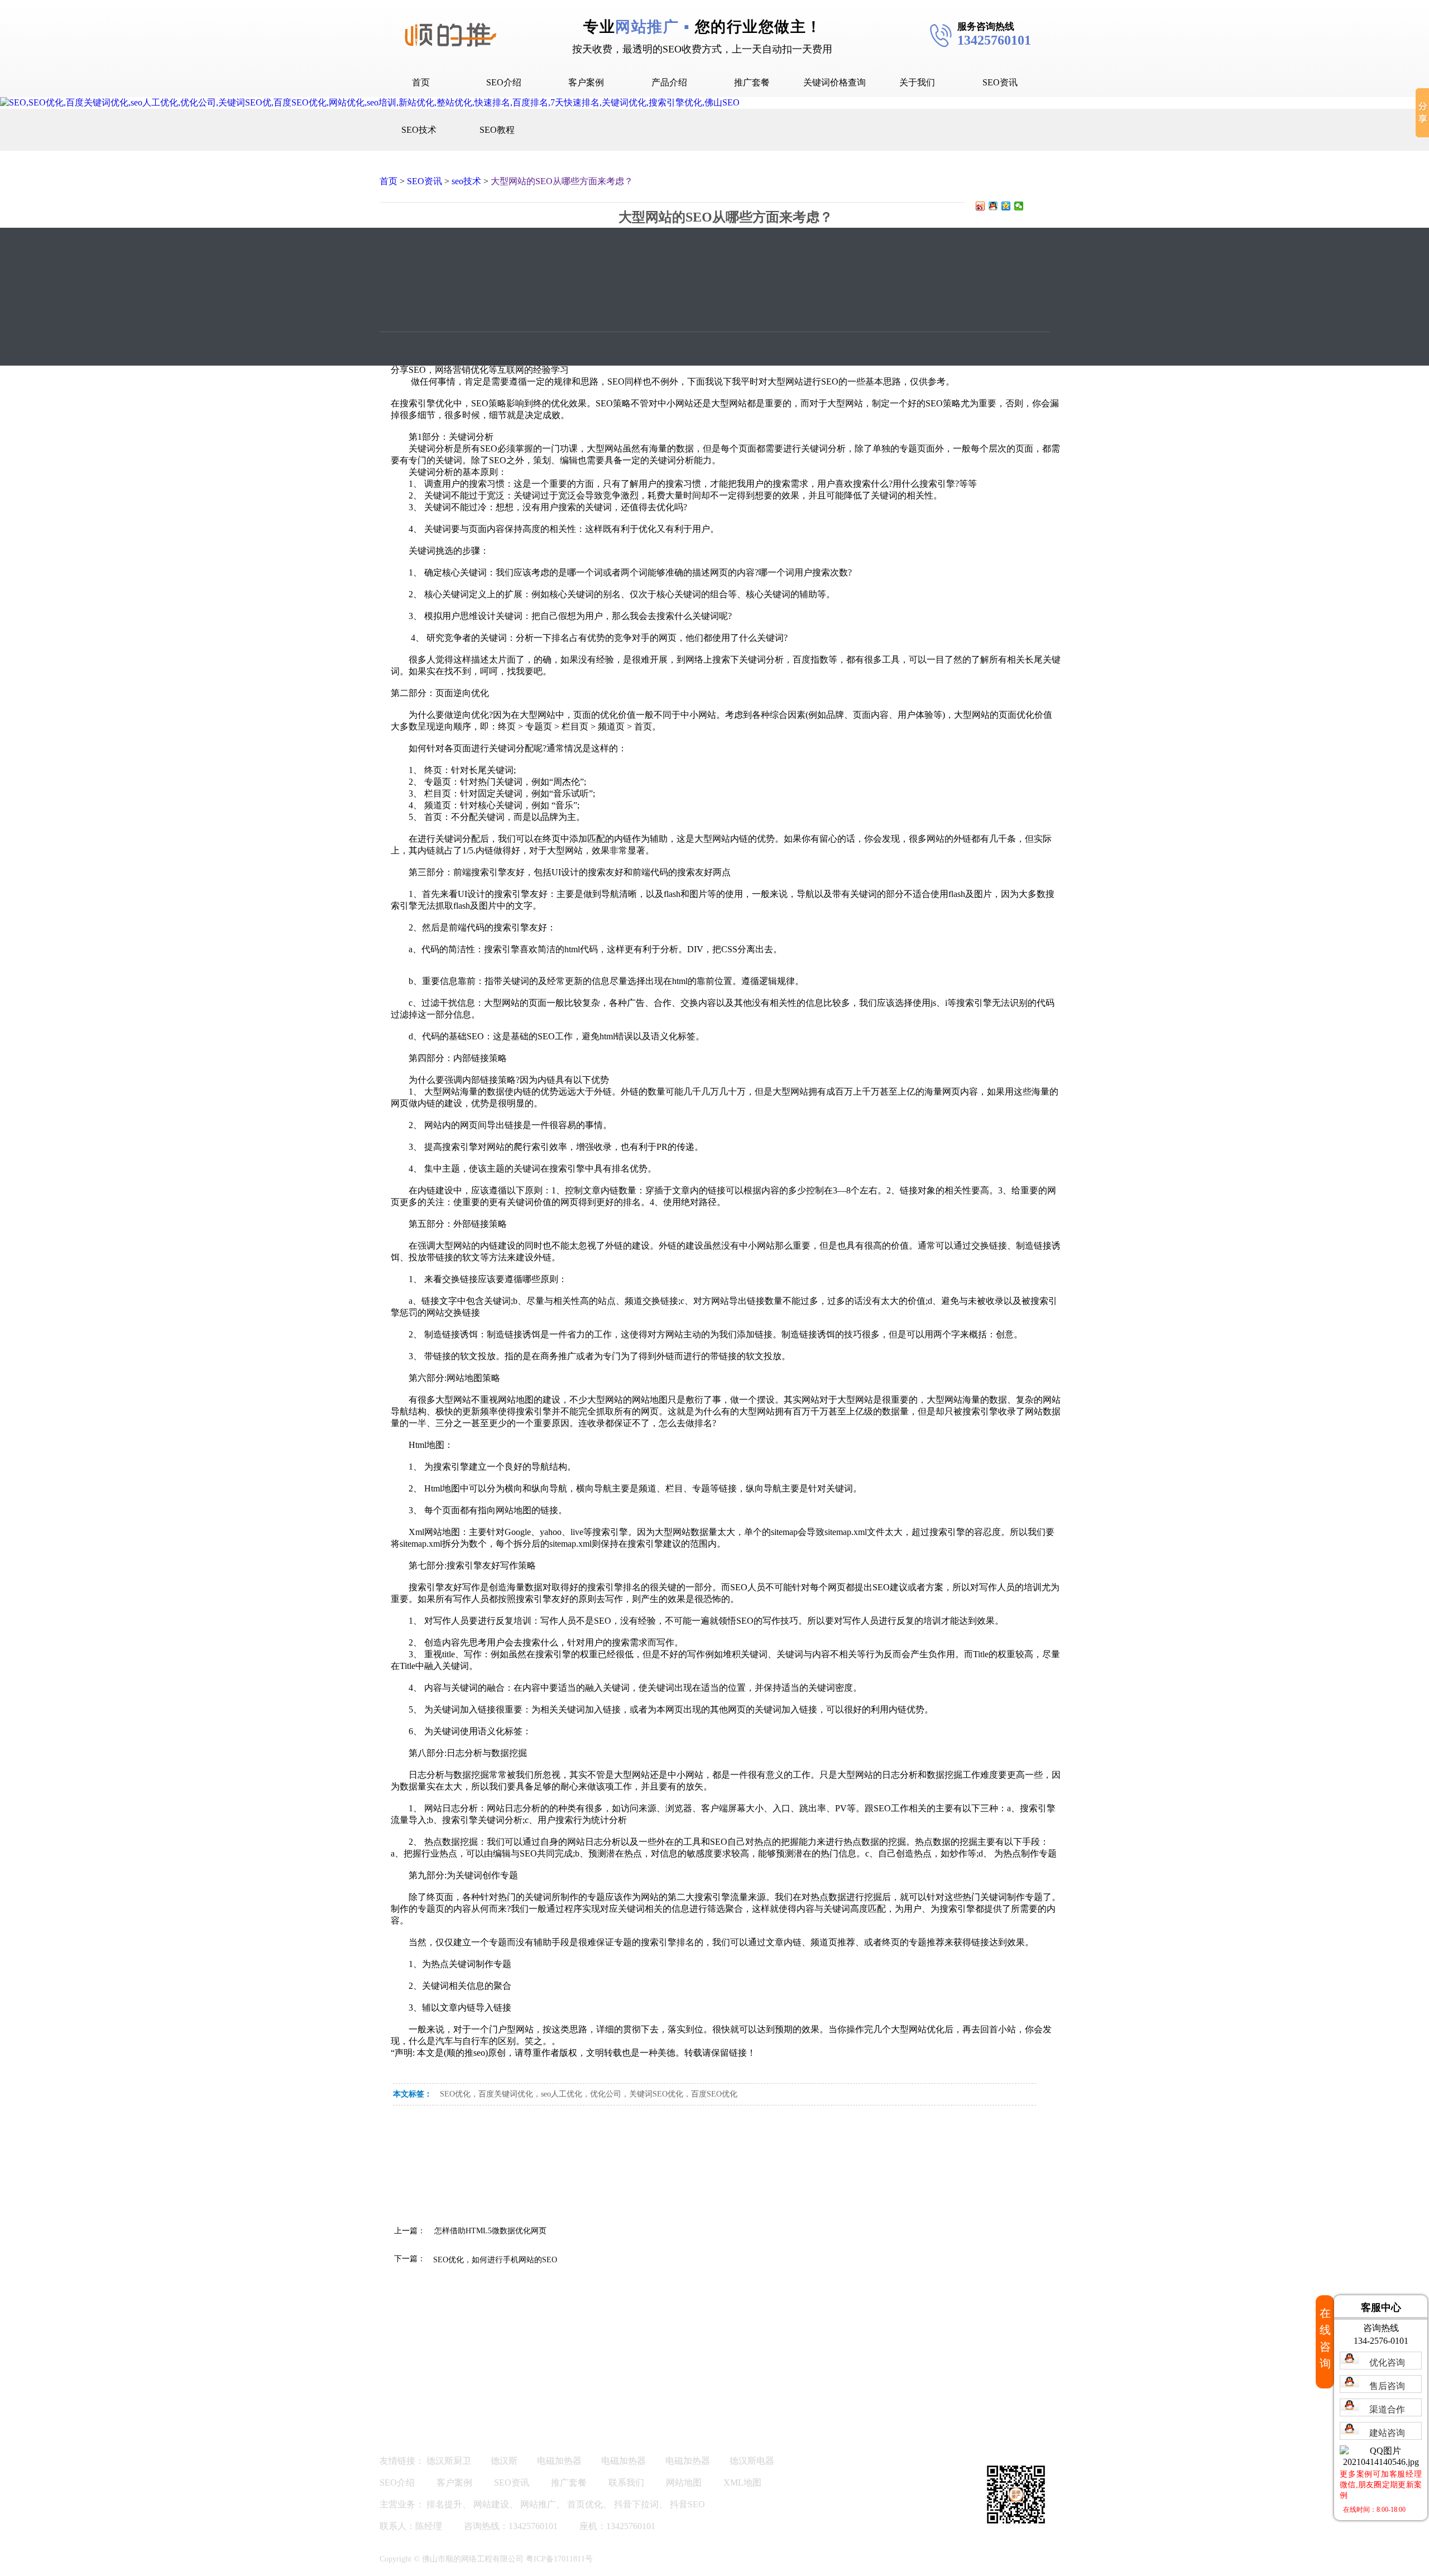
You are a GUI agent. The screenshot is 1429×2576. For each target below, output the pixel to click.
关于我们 (917, 82)
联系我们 (626, 2483)
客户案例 (586, 82)
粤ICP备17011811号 (559, 2559)
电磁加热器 (559, 2461)
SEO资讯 (1000, 82)
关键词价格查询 (835, 82)
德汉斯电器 (752, 2461)
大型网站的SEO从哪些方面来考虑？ (562, 181)
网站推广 (538, 2504)
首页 (421, 82)
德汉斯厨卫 (449, 2461)
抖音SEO (687, 2504)
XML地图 (742, 2483)
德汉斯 (504, 2461)
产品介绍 (669, 82)
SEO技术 (419, 130)
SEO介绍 (504, 82)
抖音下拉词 (636, 2504)
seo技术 (466, 181)
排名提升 (444, 2504)
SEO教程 (497, 130)
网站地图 (684, 2483)
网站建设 (491, 2504)
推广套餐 (752, 82)
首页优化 (585, 2504)
